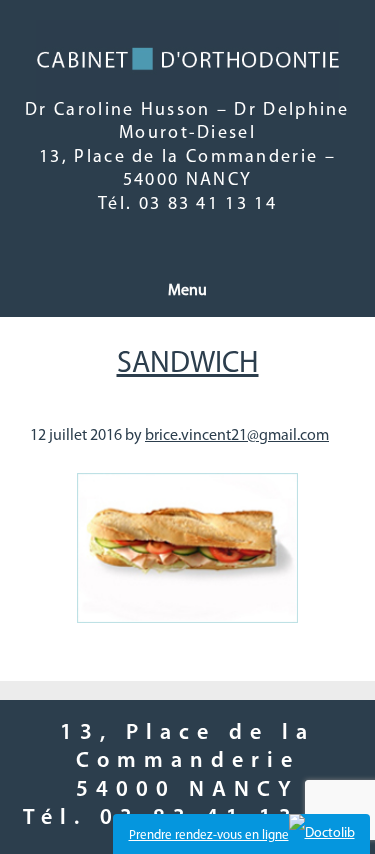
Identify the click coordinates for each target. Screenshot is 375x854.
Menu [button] (187, 291)
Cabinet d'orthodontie (188, 60)
